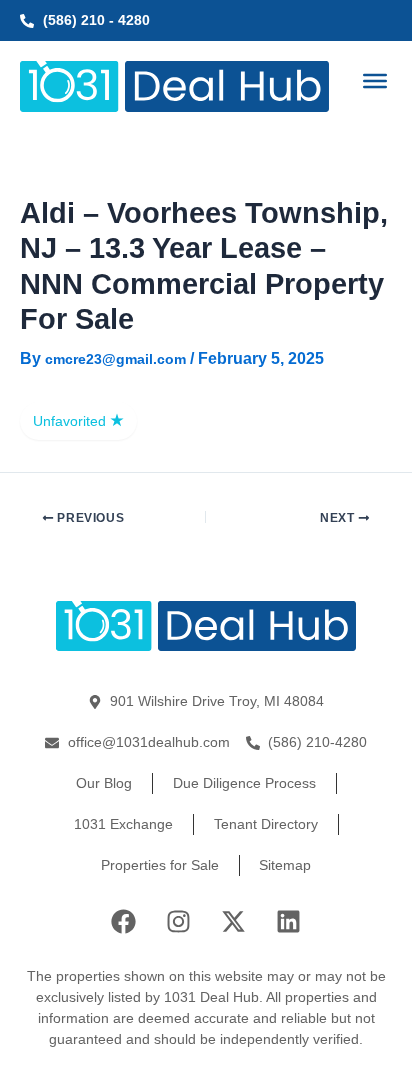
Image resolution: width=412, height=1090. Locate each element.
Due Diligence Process (244, 783)
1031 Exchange (123, 824)
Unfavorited (71, 421)
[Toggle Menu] (375, 81)
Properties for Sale (160, 865)
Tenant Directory (266, 824)
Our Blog (104, 783)
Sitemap (285, 865)
